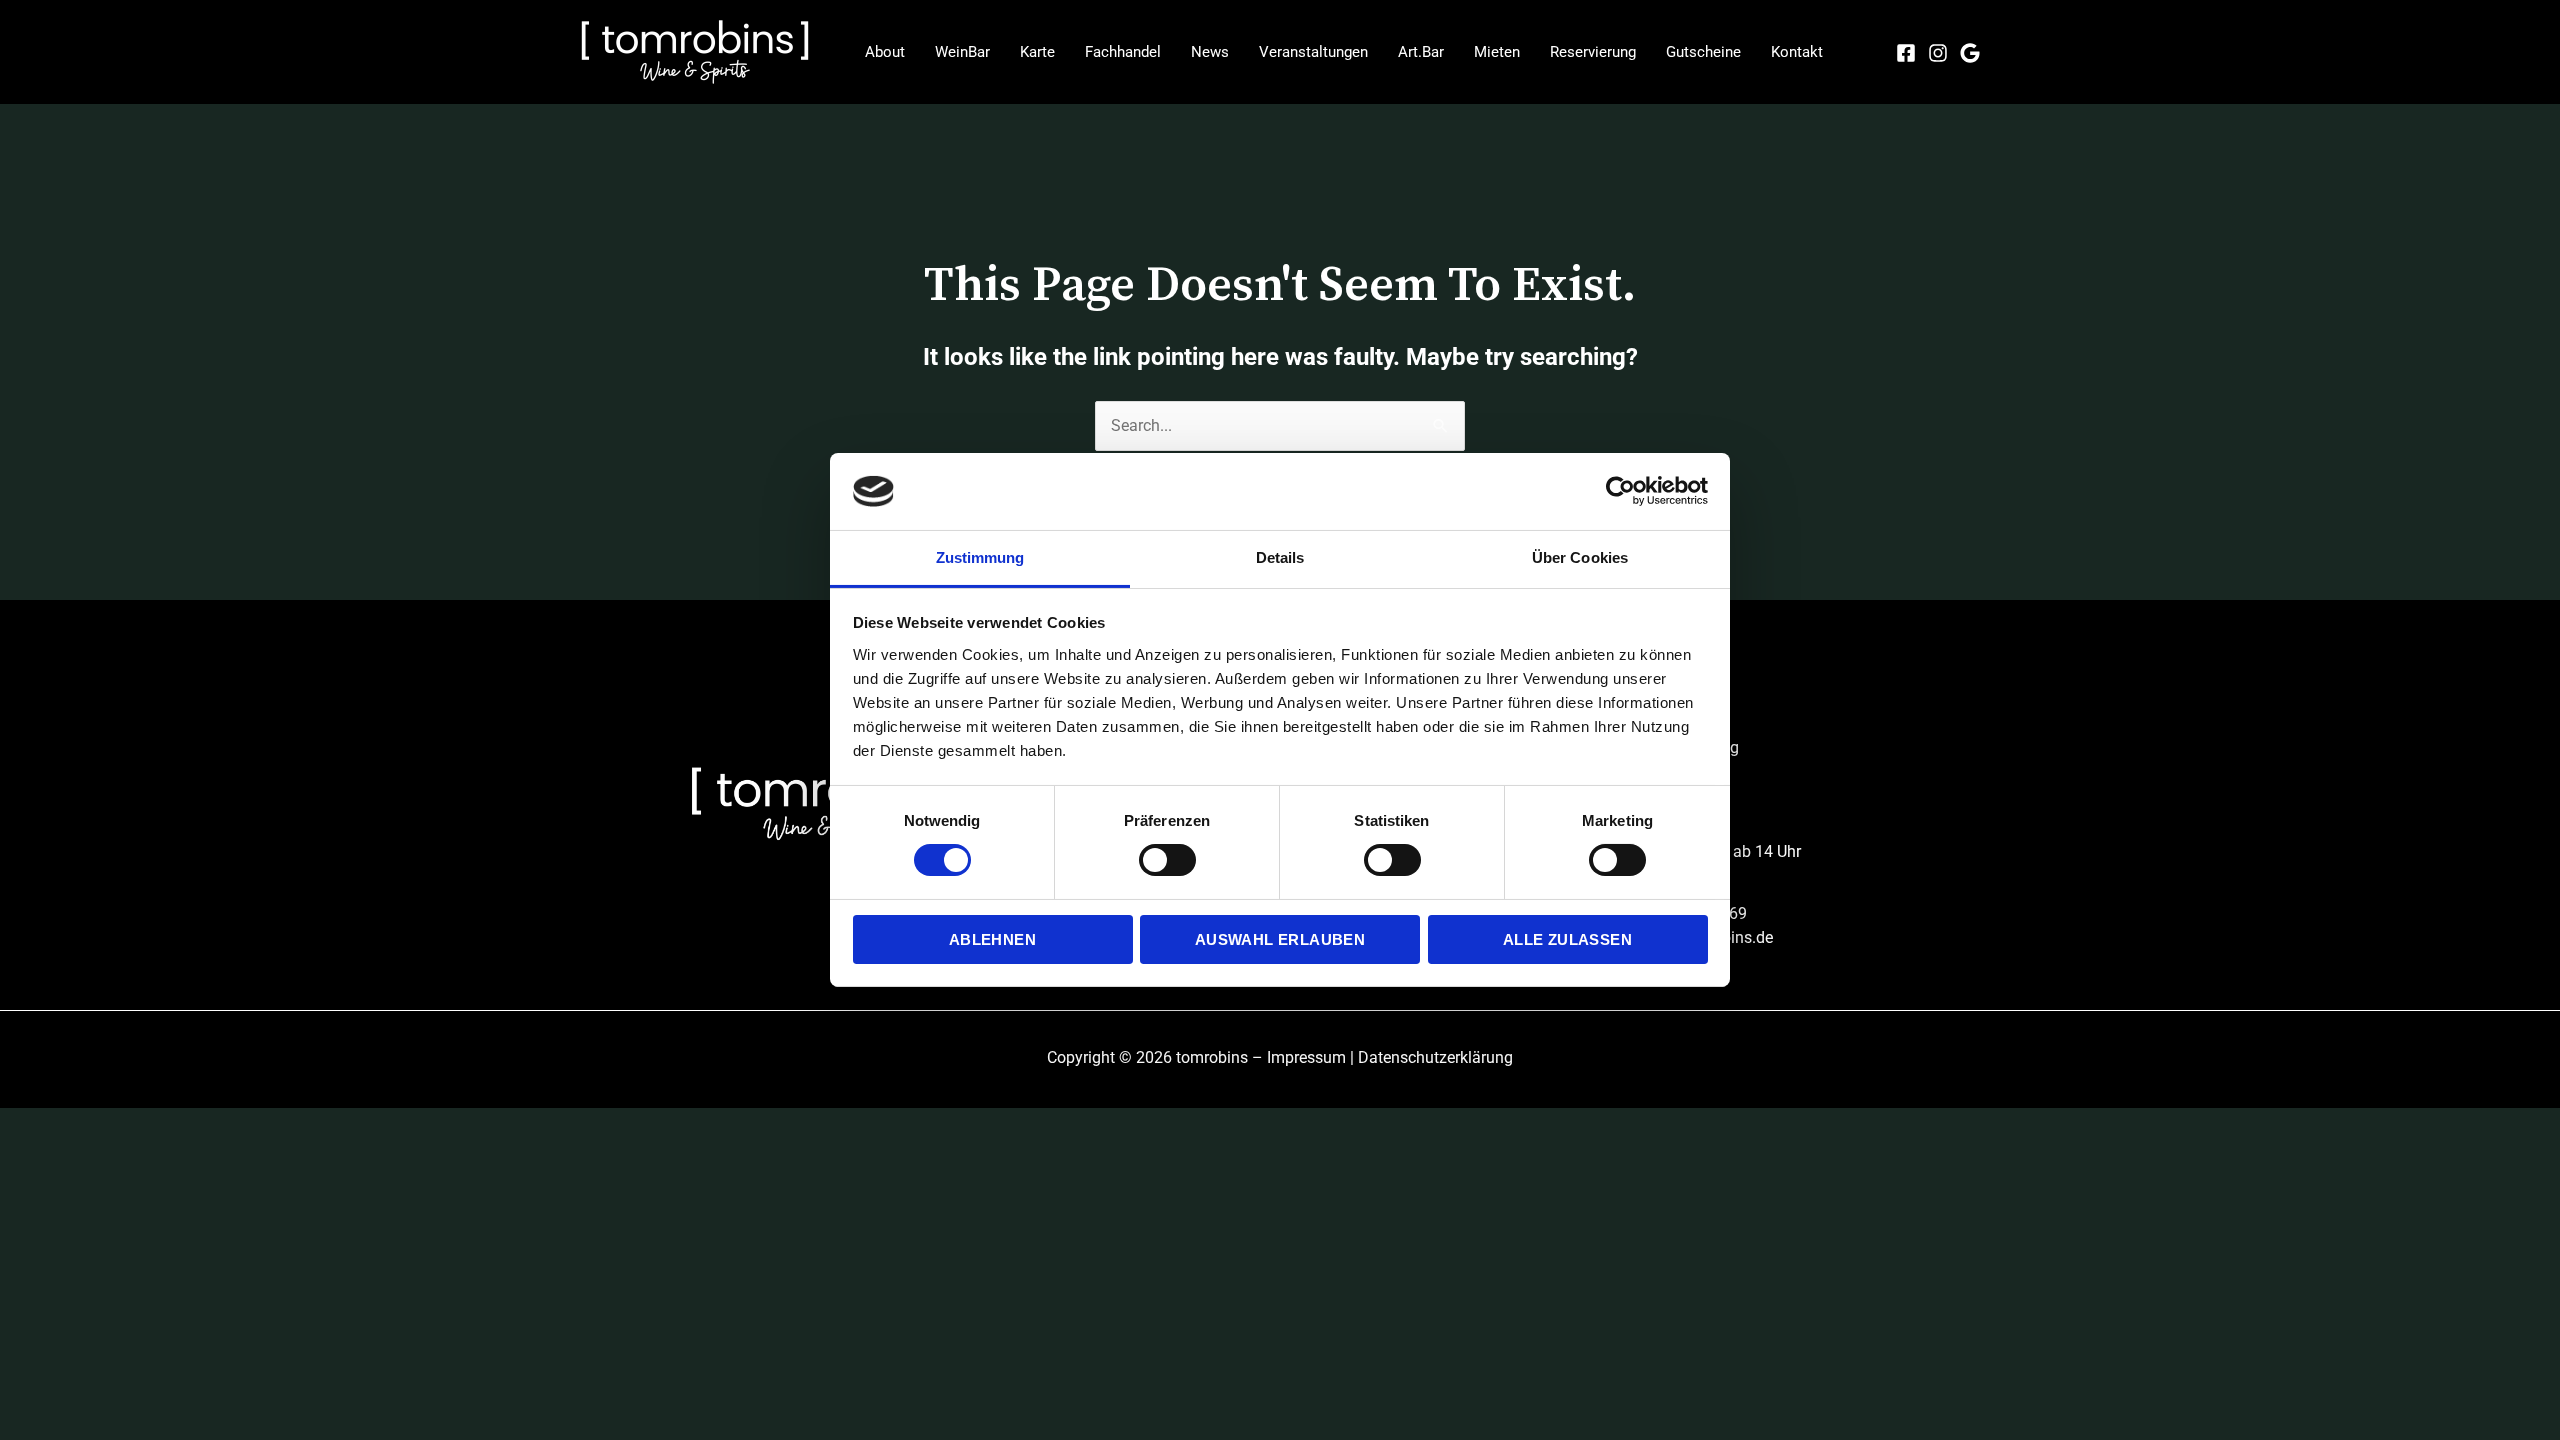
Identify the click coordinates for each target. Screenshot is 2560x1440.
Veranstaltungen (1313, 52)
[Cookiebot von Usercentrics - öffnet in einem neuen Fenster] (1620, 491)
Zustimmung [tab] (980, 557)
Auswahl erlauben (1280, 939)
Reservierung (1593, 52)
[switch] (1167, 860)
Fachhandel (1123, 52)
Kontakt (1797, 52)
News (1210, 52)
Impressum (1306, 1057)
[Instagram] (1938, 53)
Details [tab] (1280, 557)
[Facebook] (1906, 53)
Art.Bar (1421, 52)
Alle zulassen (1567, 939)
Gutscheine (1703, 52)
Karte (1037, 52)
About (885, 52)
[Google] (1970, 53)
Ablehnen (992, 939)
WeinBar (962, 52)
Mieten (1497, 52)
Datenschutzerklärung (1435, 1057)
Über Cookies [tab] (1580, 557)
